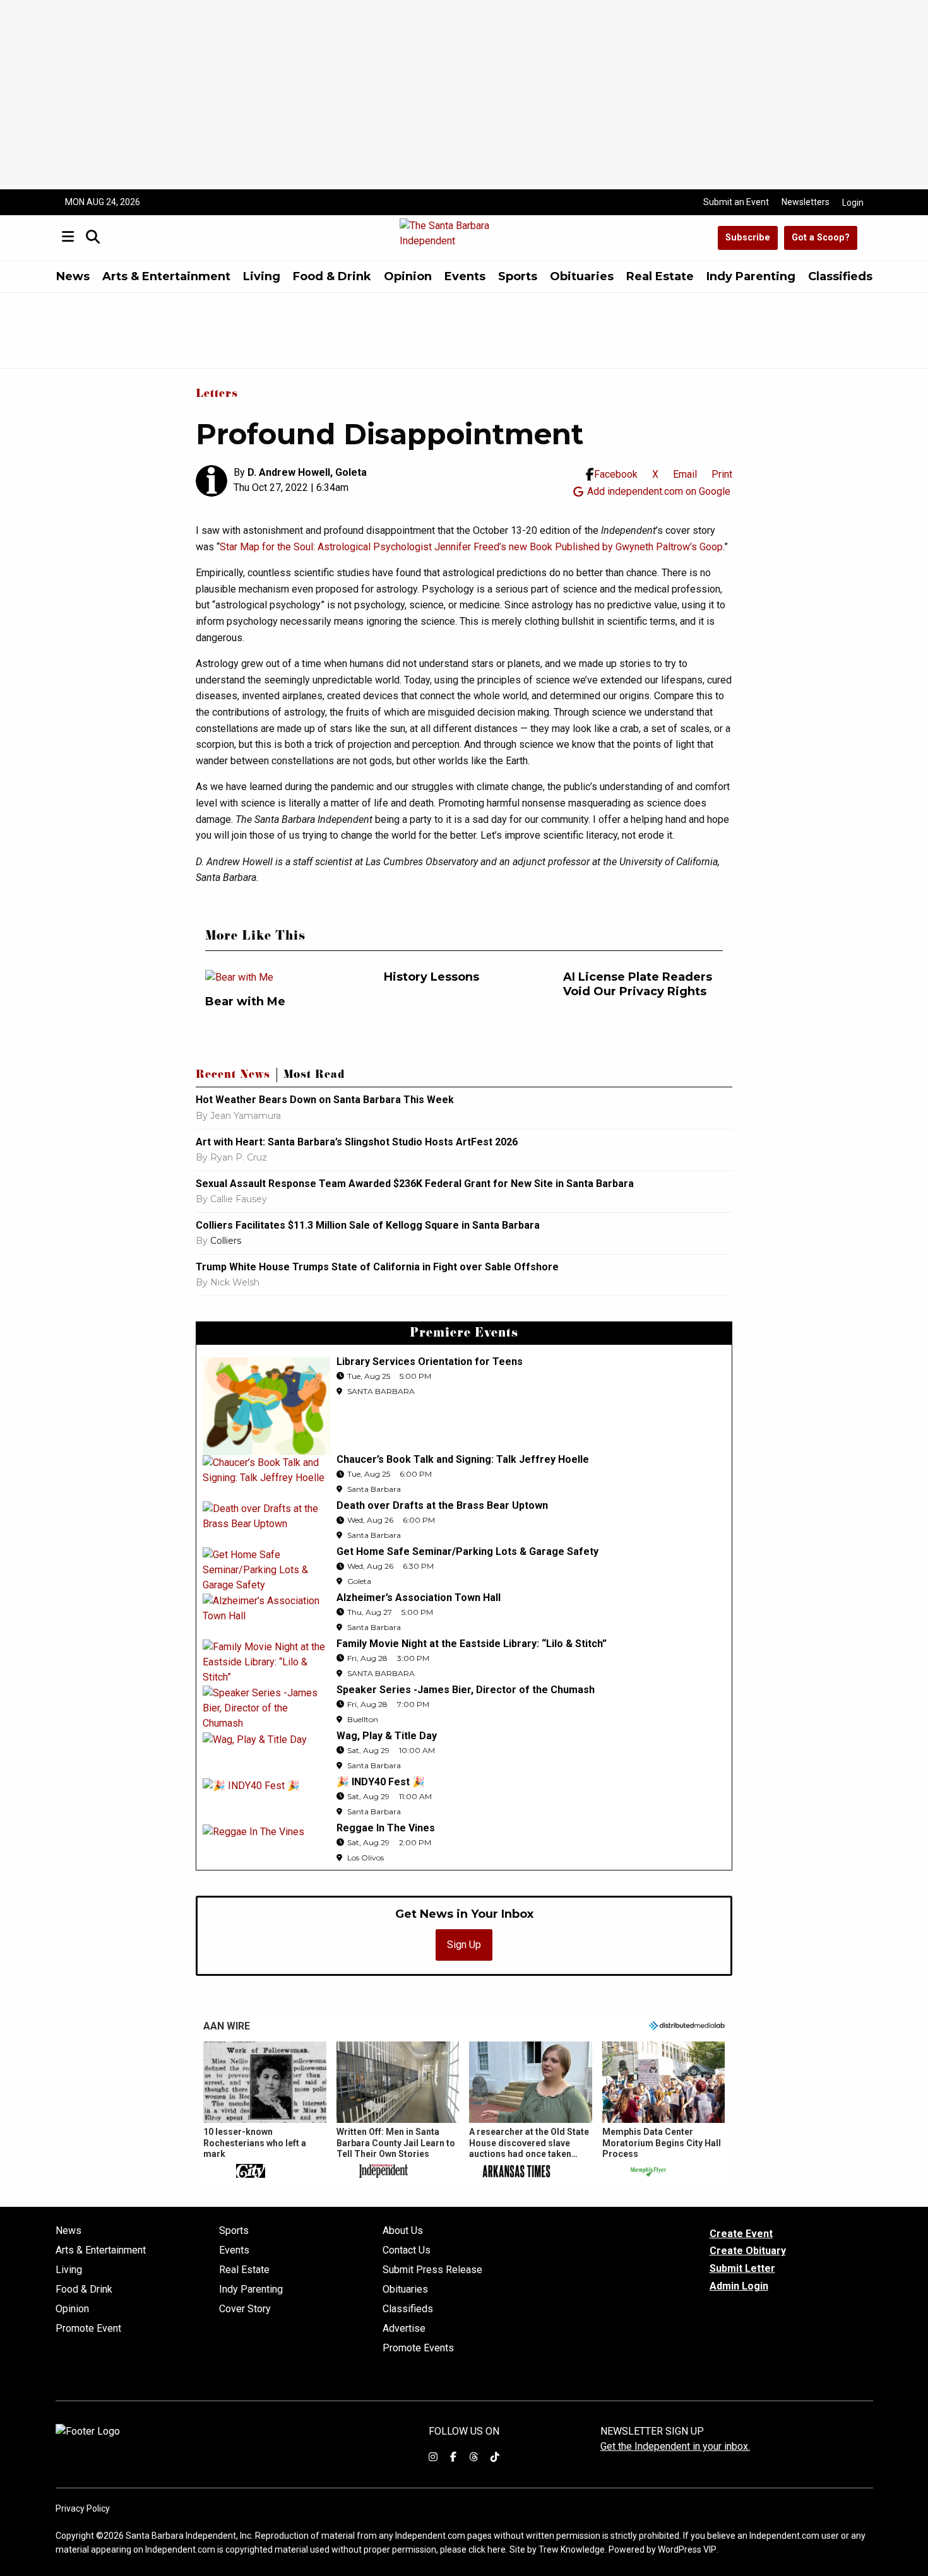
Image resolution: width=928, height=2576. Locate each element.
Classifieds (840, 276)
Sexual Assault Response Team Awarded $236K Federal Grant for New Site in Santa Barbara (416, 1184)
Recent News (233, 1076)
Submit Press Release (432, 2270)
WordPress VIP (687, 2549)
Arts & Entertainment (166, 276)
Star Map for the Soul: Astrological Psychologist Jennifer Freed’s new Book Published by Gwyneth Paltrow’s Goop (471, 547)
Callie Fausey (239, 1199)
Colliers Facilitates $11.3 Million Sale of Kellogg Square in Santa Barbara (368, 1225)
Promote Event (88, 2329)
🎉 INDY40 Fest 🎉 (381, 1782)
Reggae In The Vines (386, 1828)
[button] (265, 2111)
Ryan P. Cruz (239, 1157)
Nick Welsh (235, 1282)
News (73, 276)
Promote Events (418, 2348)
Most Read (314, 1076)
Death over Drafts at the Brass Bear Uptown (442, 1505)
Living (262, 276)
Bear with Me (245, 1001)
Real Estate (660, 276)
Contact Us (407, 2250)
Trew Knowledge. (573, 2549)
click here (487, 2549)
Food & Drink (332, 276)
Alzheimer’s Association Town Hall (419, 1598)
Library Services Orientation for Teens (430, 1362)
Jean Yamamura (246, 1116)
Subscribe (748, 238)
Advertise (404, 2329)
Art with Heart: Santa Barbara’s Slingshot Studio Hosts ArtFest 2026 (357, 1142)
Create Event (741, 2234)
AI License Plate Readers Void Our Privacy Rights (638, 984)
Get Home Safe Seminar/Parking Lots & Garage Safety (467, 1551)
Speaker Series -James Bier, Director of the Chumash (466, 1690)
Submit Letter (742, 2268)
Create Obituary (748, 2251)
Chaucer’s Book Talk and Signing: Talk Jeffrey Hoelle (463, 1459)
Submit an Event (736, 202)
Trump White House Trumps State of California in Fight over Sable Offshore (377, 1267)
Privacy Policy (83, 2508)
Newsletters (806, 202)
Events (465, 276)
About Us (403, 2231)
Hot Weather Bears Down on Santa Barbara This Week (325, 1100)
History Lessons (431, 977)
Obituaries (582, 276)
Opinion (408, 276)
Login (853, 203)
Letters (217, 395)
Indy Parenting (751, 276)
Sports (518, 276)
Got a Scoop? (821, 238)
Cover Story (245, 2309)
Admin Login (739, 2286)
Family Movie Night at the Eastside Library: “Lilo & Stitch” (472, 1644)
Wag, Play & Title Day (387, 1736)
